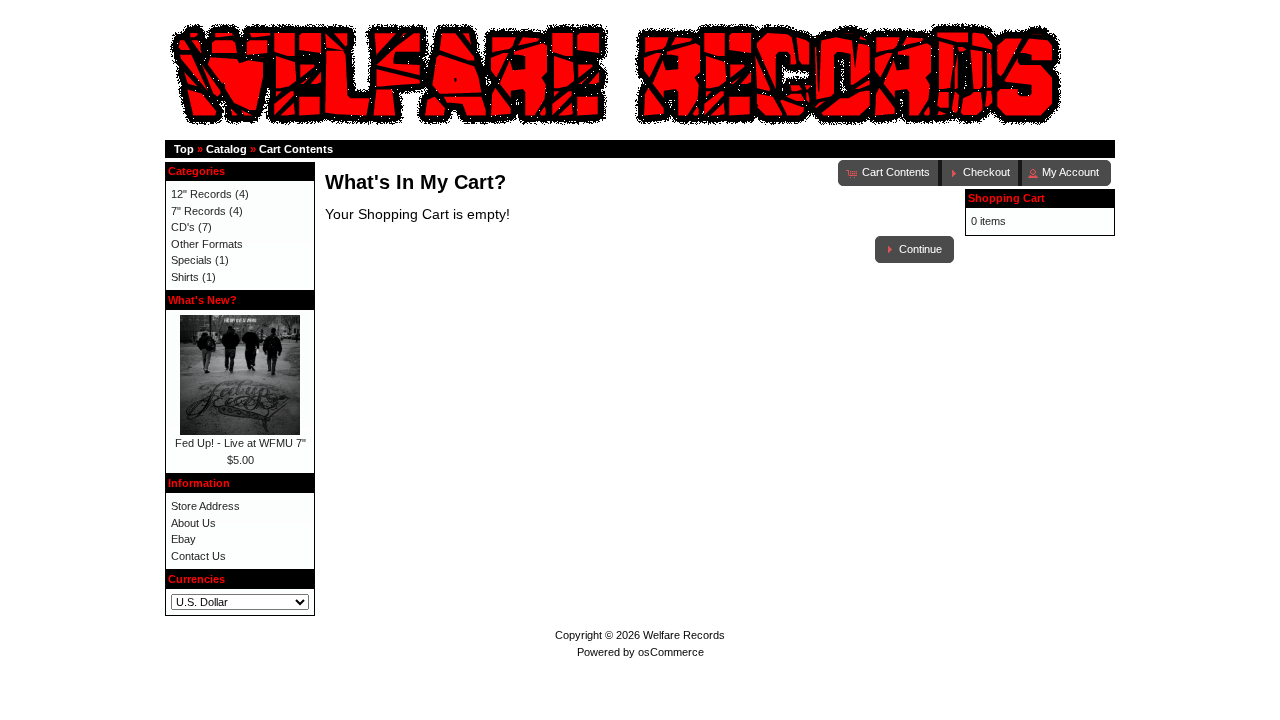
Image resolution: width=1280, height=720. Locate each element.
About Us (193, 523)
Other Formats (207, 244)
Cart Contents (296, 149)
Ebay (183, 539)
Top (184, 149)
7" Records (198, 211)
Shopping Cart (1006, 198)
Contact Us (198, 556)
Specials (191, 260)
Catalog (226, 149)
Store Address (205, 506)
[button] (979, 173)
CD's (183, 227)
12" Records (201, 194)
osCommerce (671, 652)
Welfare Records (684, 635)
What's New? (202, 300)
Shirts (185, 277)
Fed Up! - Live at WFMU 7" (240, 443)
